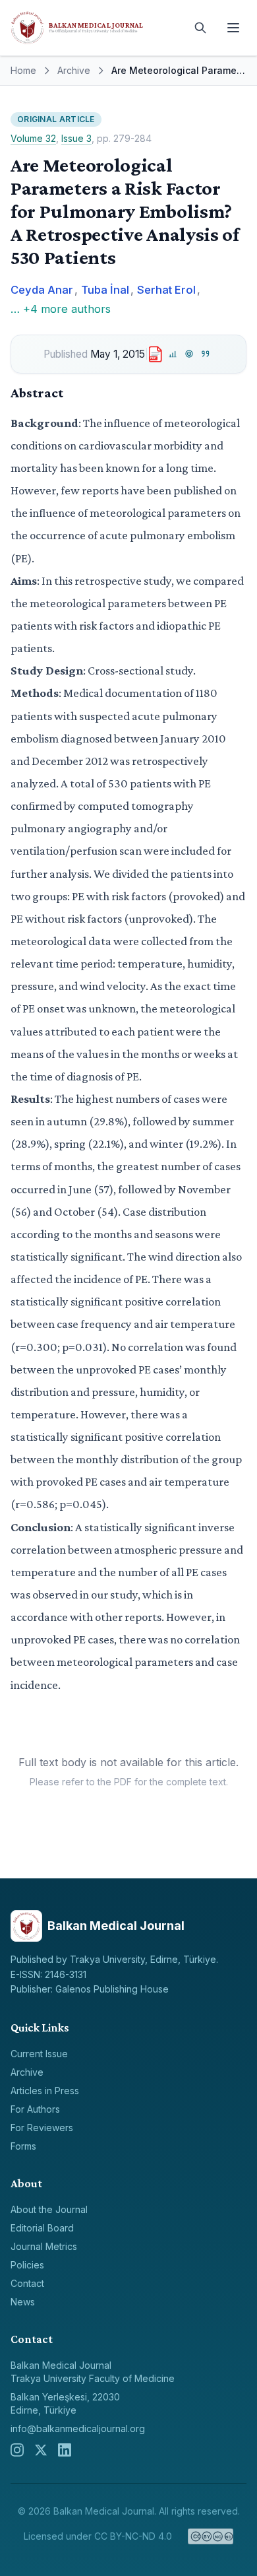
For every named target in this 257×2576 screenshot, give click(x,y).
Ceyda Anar (42, 290)
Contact (27, 2283)
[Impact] (173, 354)
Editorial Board (42, 2228)
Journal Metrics (44, 2246)
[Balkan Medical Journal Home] (96, 28)
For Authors (35, 2109)
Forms (23, 2146)
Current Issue (39, 2054)
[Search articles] (200, 28)
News (23, 2302)
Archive (74, 70)
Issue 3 (76, 138)
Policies (27, 2265)
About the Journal (49, 2209)
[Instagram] (17, 2450)
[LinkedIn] (65, 2450)
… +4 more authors (61, 309)
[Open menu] (233, 28)
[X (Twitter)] (41, 2450)
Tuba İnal (105, 290)
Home (23, 70)
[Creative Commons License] (211, 2536)
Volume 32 (33, 138)
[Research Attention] (189, 354)
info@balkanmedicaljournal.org (78, 2428)
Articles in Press (45, 2091)
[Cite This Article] (205, 354)
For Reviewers (42, 2128)
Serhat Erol (166, 290)
